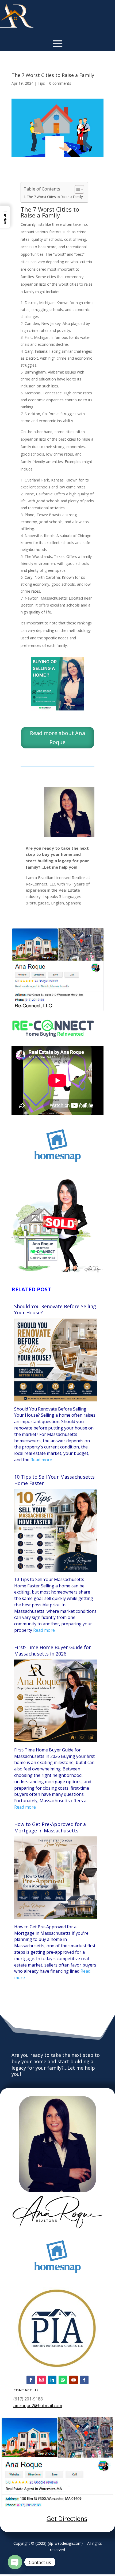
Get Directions (67, 2519)
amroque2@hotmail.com (38, 2406)
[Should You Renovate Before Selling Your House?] (56, 1400)
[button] (5, 217)
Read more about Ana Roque (57, 738)
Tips (41, 83)
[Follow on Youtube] (74, 2380)
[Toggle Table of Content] (77, 189)
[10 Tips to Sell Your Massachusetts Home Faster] (56, 1570)
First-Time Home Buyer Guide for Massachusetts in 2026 (53, 1651)
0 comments (60, 83)
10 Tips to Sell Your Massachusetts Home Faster (54, 1480)
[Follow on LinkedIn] (52, 2380)
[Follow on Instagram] (41, 2380)
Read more (41, 1460)
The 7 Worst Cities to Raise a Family (55, 197)
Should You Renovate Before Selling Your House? (55, 1310)
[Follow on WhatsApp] (63, 2380)
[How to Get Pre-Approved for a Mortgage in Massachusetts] (56, 1918)
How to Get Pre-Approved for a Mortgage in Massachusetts (50, 1827)
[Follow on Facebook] (31, 2380)
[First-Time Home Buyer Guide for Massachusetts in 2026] (56, 1741)
